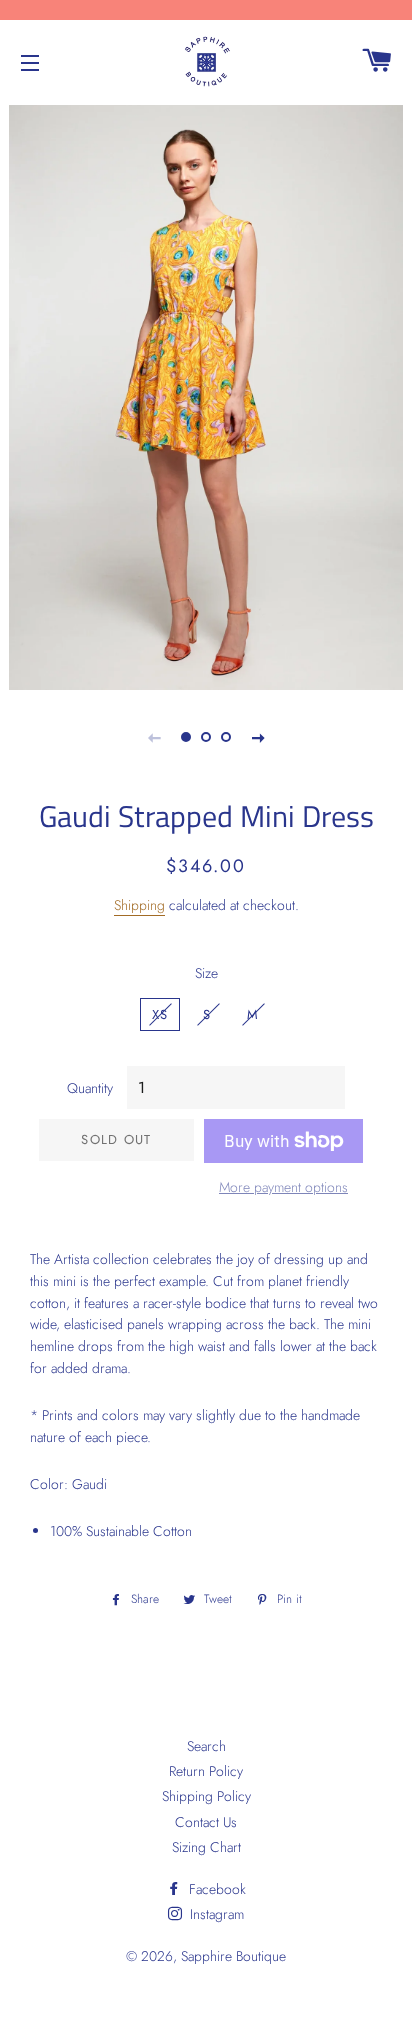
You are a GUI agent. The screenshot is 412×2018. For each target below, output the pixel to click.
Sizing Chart (206, 1847)
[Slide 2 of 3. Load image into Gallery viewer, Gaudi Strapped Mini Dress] (206, 737)
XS (160, 1014)
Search (206, 1746)
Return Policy (206, 1771)
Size (206, 973)
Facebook (215, 1889)
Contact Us (206, 1822)
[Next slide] (258, 737)
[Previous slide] (154, 737)
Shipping (139, 905)
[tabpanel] (206, 395)
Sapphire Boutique (233, 1956)
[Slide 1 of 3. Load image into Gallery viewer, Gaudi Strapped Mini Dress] (186, 737)
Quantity (90, 1088)
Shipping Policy (206, 1796)
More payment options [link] (283, 1187)
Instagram (215, 1914)
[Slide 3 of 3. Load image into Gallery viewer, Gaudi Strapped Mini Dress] (226, 737)
